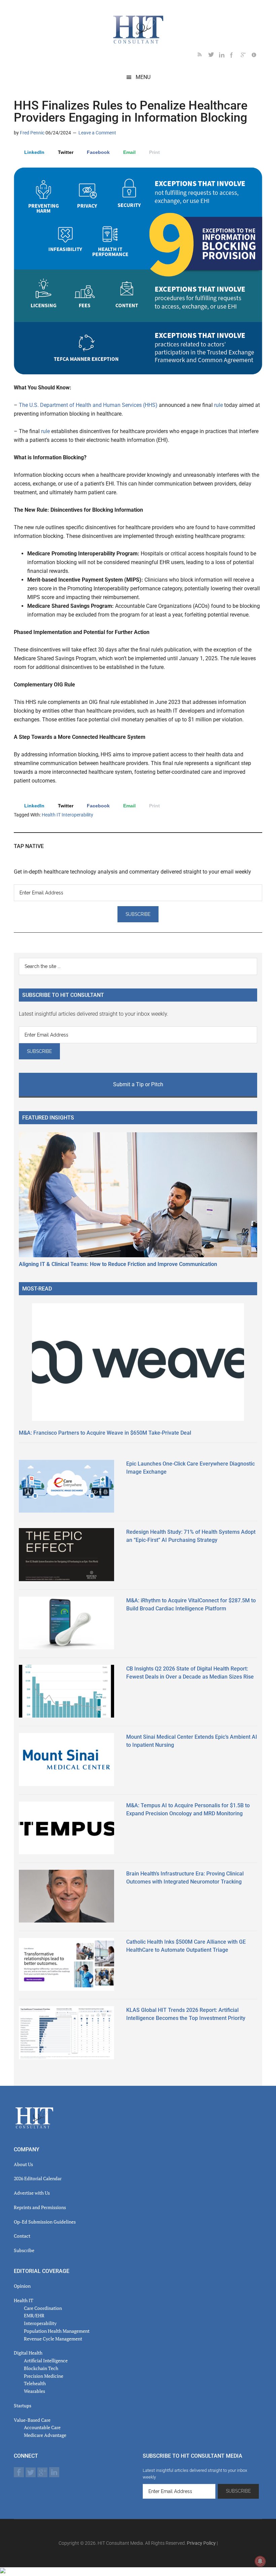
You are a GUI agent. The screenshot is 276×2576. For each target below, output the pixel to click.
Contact (22, 2236)
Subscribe (24, 2250)
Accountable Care (42, 2427)
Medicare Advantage (45, 2435)
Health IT (24, 2300)
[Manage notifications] (260, 2561)
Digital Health (28, 2353)
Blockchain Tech (41, 2368)
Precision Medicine (44, 2376)
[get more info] (257, 56)
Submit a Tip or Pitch (138, 1084)
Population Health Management (57, 2331)
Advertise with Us (32, 2193)
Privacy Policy (201, 2543)
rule (218, 405)
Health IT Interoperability (67, 815)
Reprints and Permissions (40, 2207)
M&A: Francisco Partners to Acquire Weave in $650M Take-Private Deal (105, 1433)
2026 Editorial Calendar (38, 2178)
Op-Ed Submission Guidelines (45, 2222)
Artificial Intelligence (46, 2360)
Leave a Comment (97, 133)
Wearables (34, 2391)
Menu (143, 77)
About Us (23, 2164)
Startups (23, 2405)
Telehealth (35, 2383)
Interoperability (40, 2323)
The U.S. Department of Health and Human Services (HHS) (89, 405)
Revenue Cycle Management (53, 2339)
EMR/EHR (34, 2315)
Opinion (22, 2286)
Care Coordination (43, 2308)
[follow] (214, 56)
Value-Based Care (32, 2420)
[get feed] (203, 56)
